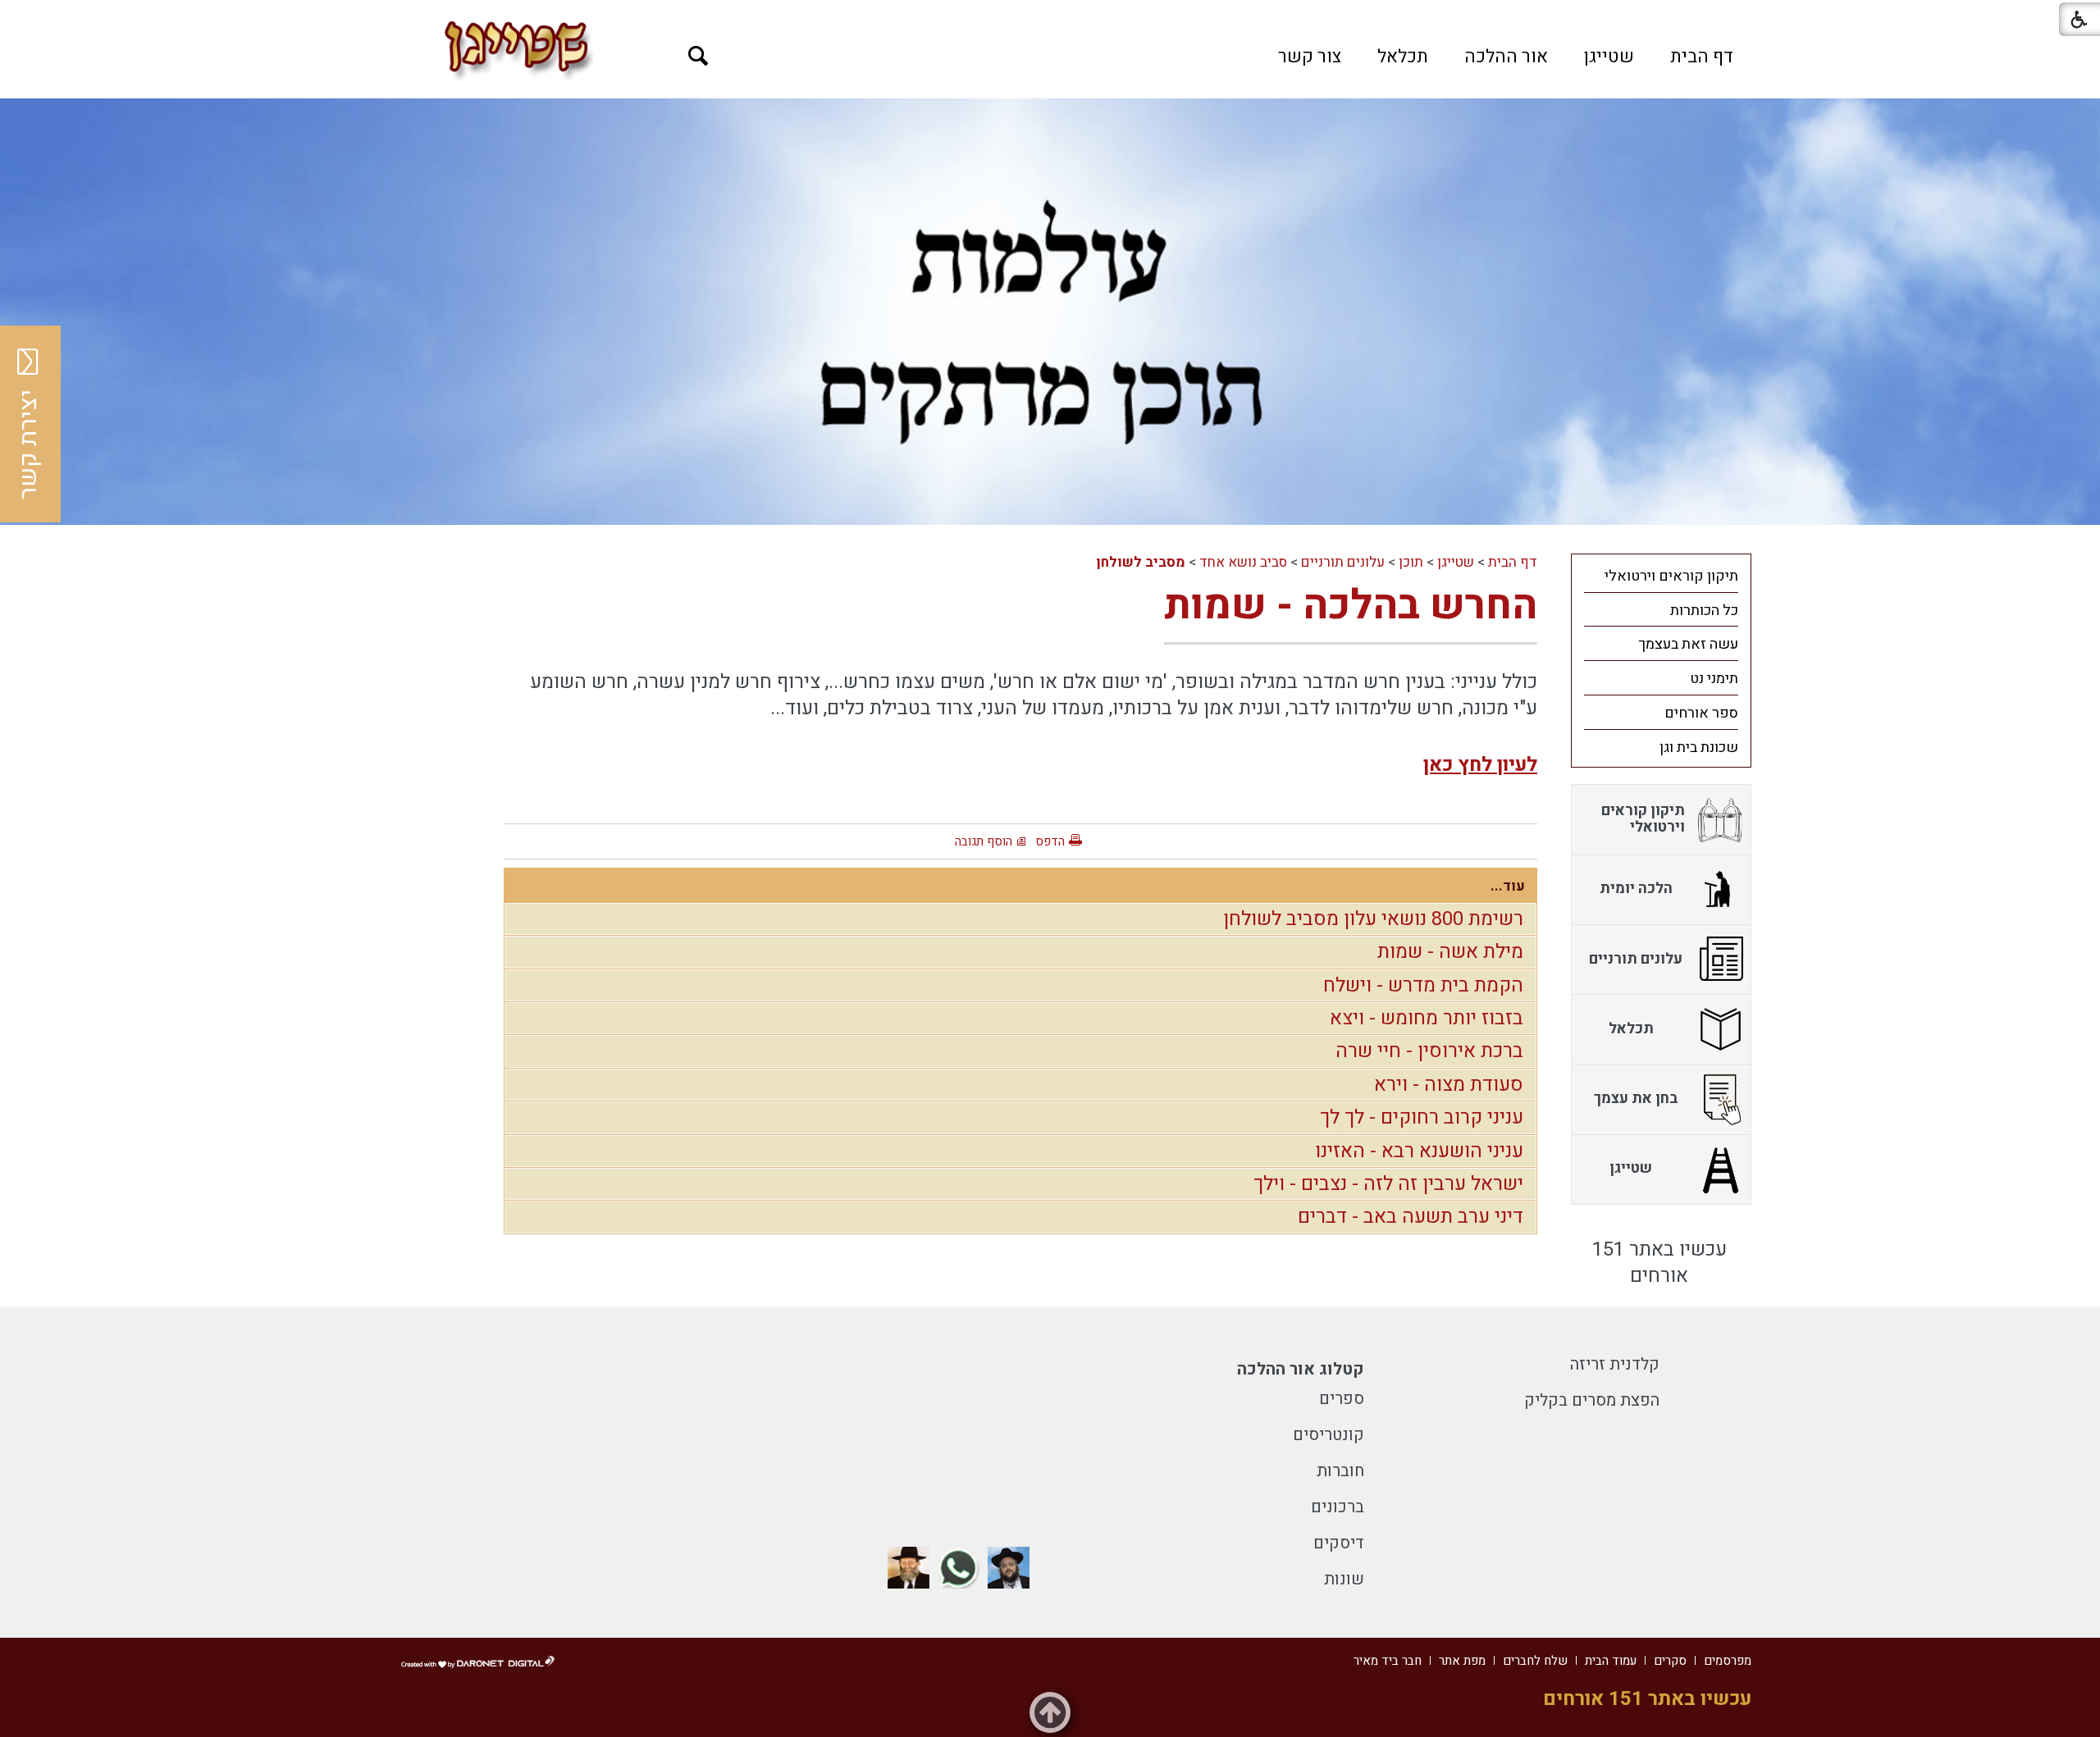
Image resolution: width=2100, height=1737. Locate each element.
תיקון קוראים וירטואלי (1671, 576)
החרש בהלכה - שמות (1351, 606)
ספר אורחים (1701, 713)
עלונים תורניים (1343, 562)
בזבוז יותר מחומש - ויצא (1427, 1018)
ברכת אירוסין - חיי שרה (1429, 1051)
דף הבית (1702, 57)
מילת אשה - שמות (1450, 952)
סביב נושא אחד (1243, 562)
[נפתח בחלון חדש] (1009, 1568)
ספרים (1342, 1399)
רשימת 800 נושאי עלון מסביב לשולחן (1373, 919)
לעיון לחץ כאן (1480, 765)
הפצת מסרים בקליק (1592, 1400)
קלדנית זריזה (1615, 1364)
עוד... (1508, 886)
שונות (1344, 1579)
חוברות (1340, 1471)
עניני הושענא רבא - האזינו (1419, 1151)
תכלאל (1403, 57)
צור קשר (1310, 57)
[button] (698, 56)
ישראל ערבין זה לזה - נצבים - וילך (1388, 1184)
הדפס (1050, 841)
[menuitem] (1702, 57)
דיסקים (1339, 1543)
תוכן (1411, 562)
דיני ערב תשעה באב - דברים (1411, 1217)
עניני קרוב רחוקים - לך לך (1422, 1117)
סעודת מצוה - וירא (1449, 1085)
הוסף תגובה (984, 841)
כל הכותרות (1704, 611)
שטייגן (1609, 57)
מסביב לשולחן (1141, 562)
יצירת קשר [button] (29, 445)
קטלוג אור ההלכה (1301, 1369)
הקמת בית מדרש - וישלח (1423, 985)
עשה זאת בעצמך (1688, 644)
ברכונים (1338, 1507)
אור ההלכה (1506, 57)
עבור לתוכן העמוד (1050, 16)
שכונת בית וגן (1699, 748)
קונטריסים (1328, 1435)
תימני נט (1714, 679)
